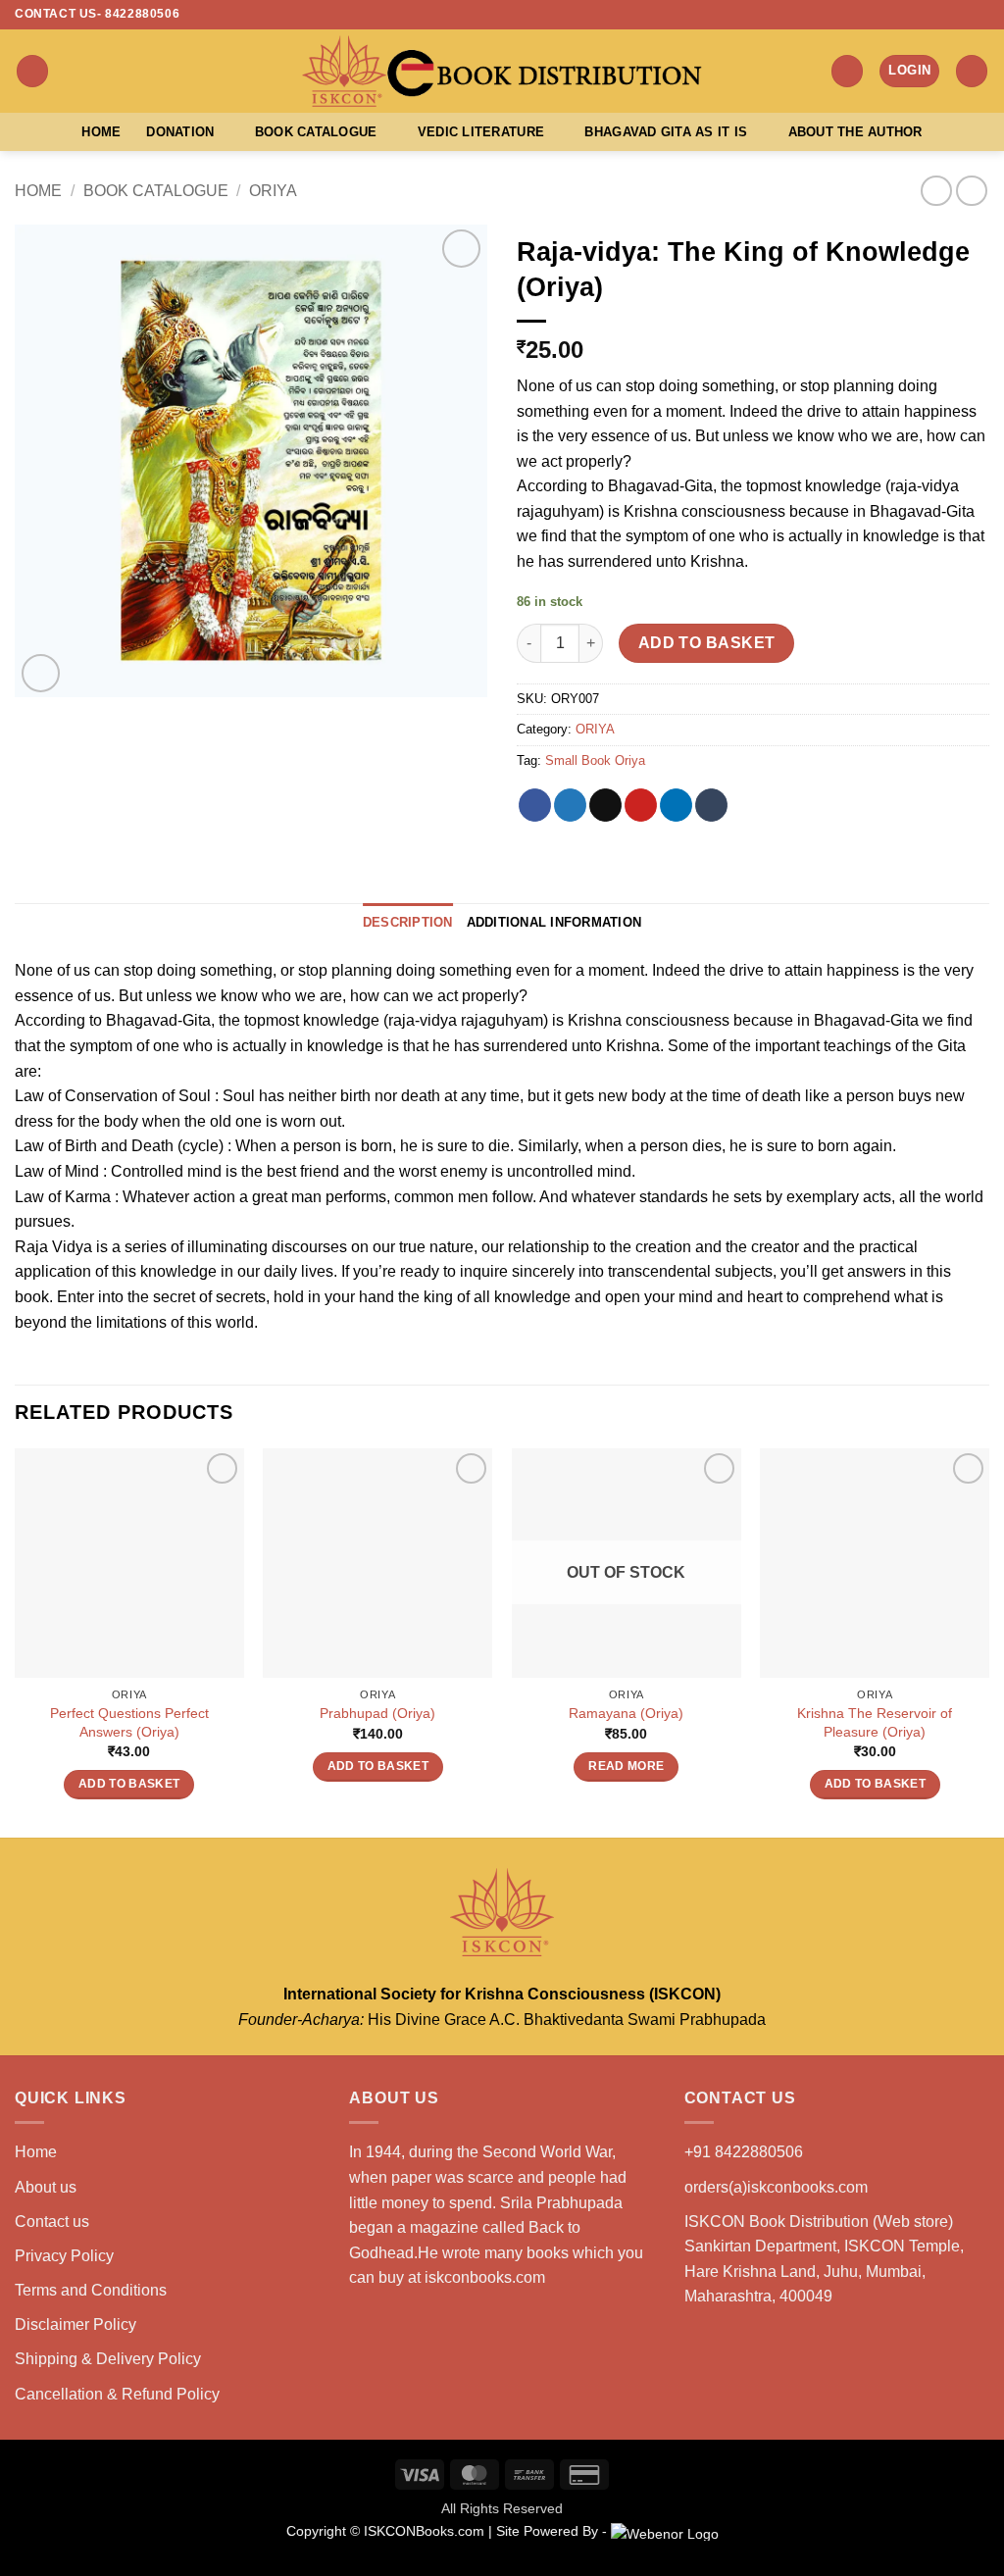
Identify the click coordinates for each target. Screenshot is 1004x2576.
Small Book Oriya (595, 760)
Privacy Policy (64, 2256)
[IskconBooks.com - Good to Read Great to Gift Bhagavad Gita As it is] (502, 71)
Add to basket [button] (129, 1784)
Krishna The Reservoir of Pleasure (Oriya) (875, 1722)
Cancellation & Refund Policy (117, 2394)
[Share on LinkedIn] (676, 805)
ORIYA (273, 191)
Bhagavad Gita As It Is (666, 132)
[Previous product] (971, 191)
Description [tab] (408, 922)
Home (101, 132)
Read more (626, 1766)
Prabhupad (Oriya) (377, 1713)
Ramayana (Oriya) (626, 1713)
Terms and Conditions (91, 2290)
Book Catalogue (316, 132)
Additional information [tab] (554, 922)
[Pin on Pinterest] (641, 805)
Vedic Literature (481, 132)
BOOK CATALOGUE (156, 191)
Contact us (52, 2222)
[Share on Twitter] (570, 805)
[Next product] (936, 191)
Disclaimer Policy (75, 2324)
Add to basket (707, 643)
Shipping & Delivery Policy (108, 2359)
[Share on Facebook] (535, 805)
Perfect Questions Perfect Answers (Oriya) (129, 1722)
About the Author (855, 132)
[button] (32, 71)
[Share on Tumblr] (711, 805)
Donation (180, 132)
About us (46, 2187)
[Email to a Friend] (605, 805)
